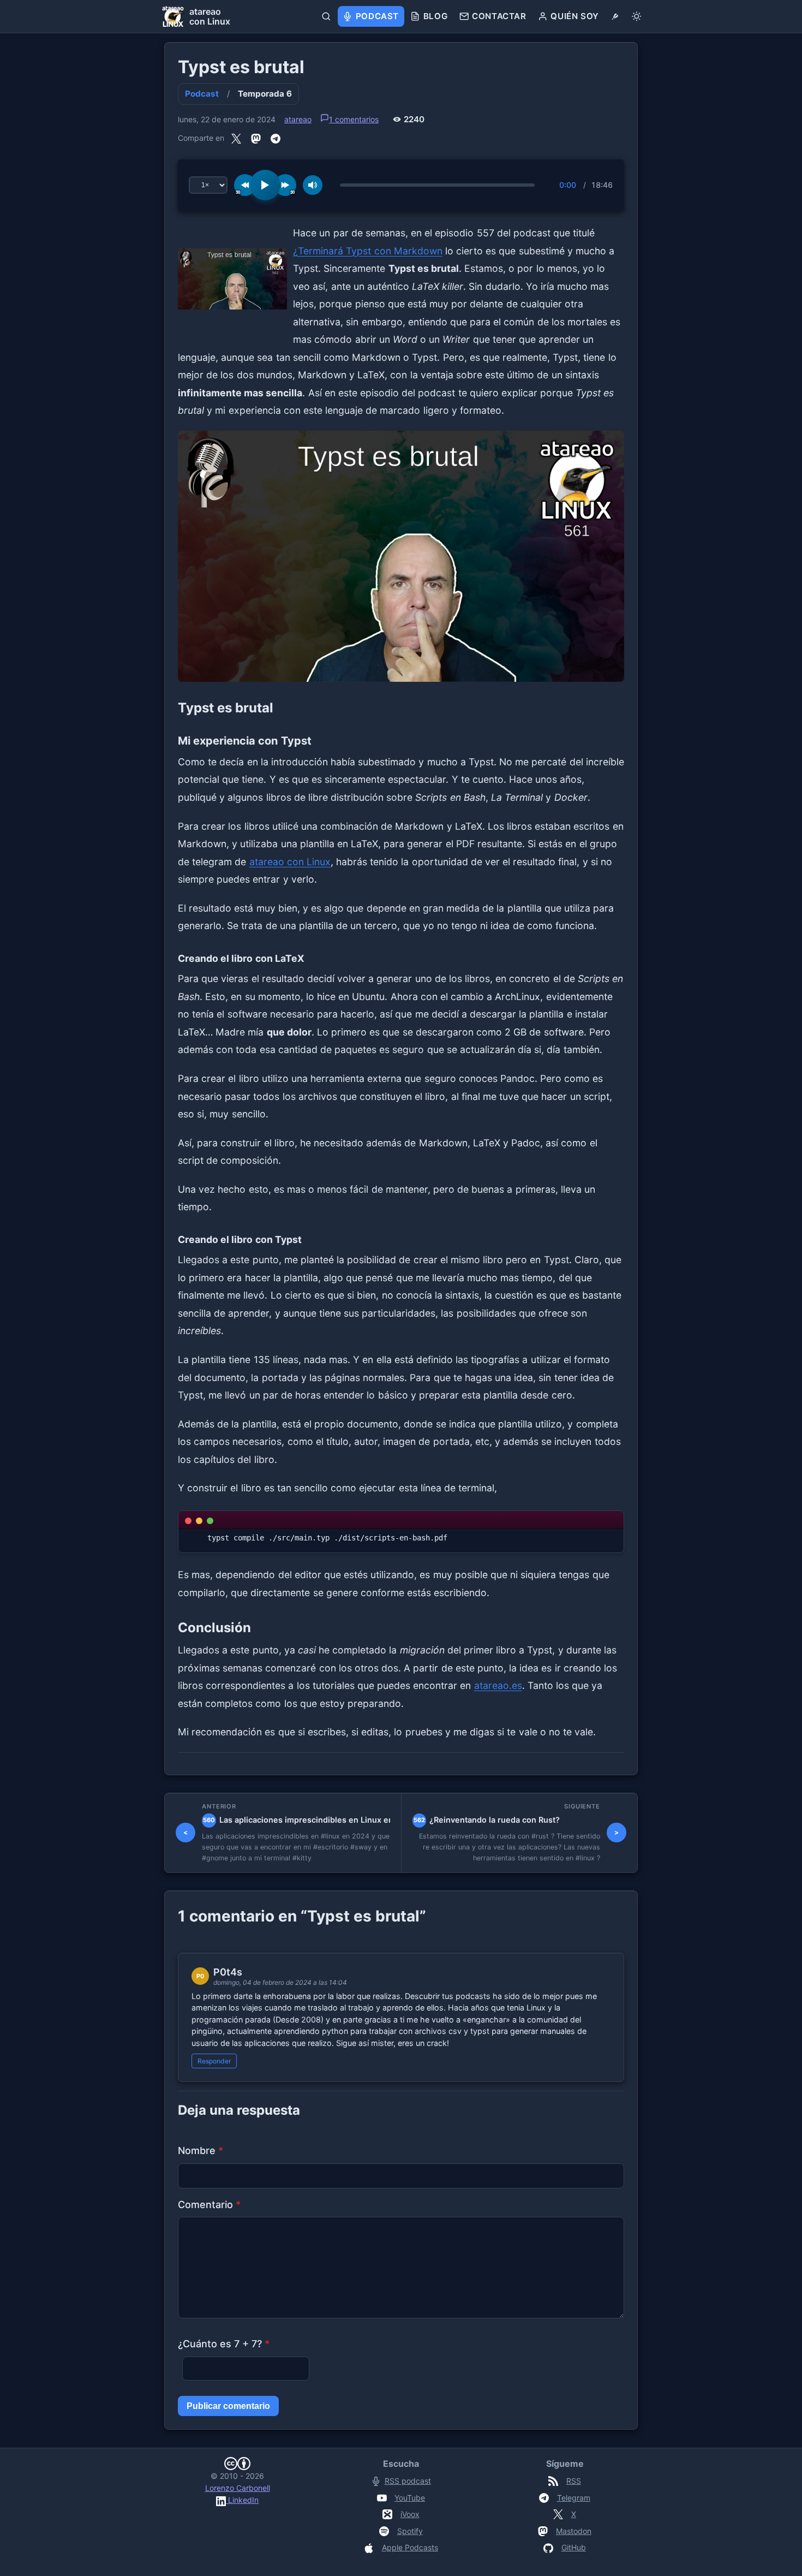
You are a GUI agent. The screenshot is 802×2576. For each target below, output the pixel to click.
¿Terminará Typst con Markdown (368, 251)
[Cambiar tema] (636, 16)
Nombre (200, 2150)
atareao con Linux (290, 862)
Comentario (209, 2205)
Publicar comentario (228, 2406)
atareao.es (498, 1685)
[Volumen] (313, 185)
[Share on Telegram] (276, 138)
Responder (214, 2061)
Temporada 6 (265, 94)
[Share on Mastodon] (256, 138)
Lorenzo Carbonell (238, 2488)
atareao (298, 119)
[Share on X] (236, 138)
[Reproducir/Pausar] (265, 185)
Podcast (202, 94)
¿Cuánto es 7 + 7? (224, 2344)
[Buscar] (327, 16)
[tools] (615, 16)
